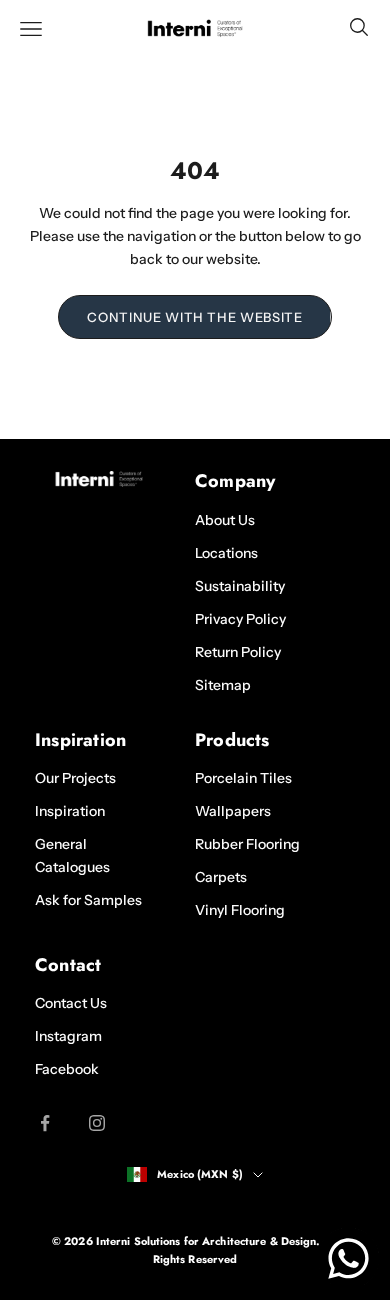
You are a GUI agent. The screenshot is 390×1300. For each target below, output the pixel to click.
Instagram (68, 1036)
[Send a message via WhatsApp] (348, 1258)
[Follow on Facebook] (45, 1123)
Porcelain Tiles (243, 778)
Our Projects (75, 778)
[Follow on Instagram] (97, 1123)
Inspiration (70, 811)
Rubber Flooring (247, 844)
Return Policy (238, 652)
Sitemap (223, 685)
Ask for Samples (88, 900)
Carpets (221, 877)
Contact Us (71, 1003)
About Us (225, 520)
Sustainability (240, 586)
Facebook (67, 1069)
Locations (226, 553)
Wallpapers (233, 811)
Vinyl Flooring (240, 910)
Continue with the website (194, 317)
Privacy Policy (240, 619)
